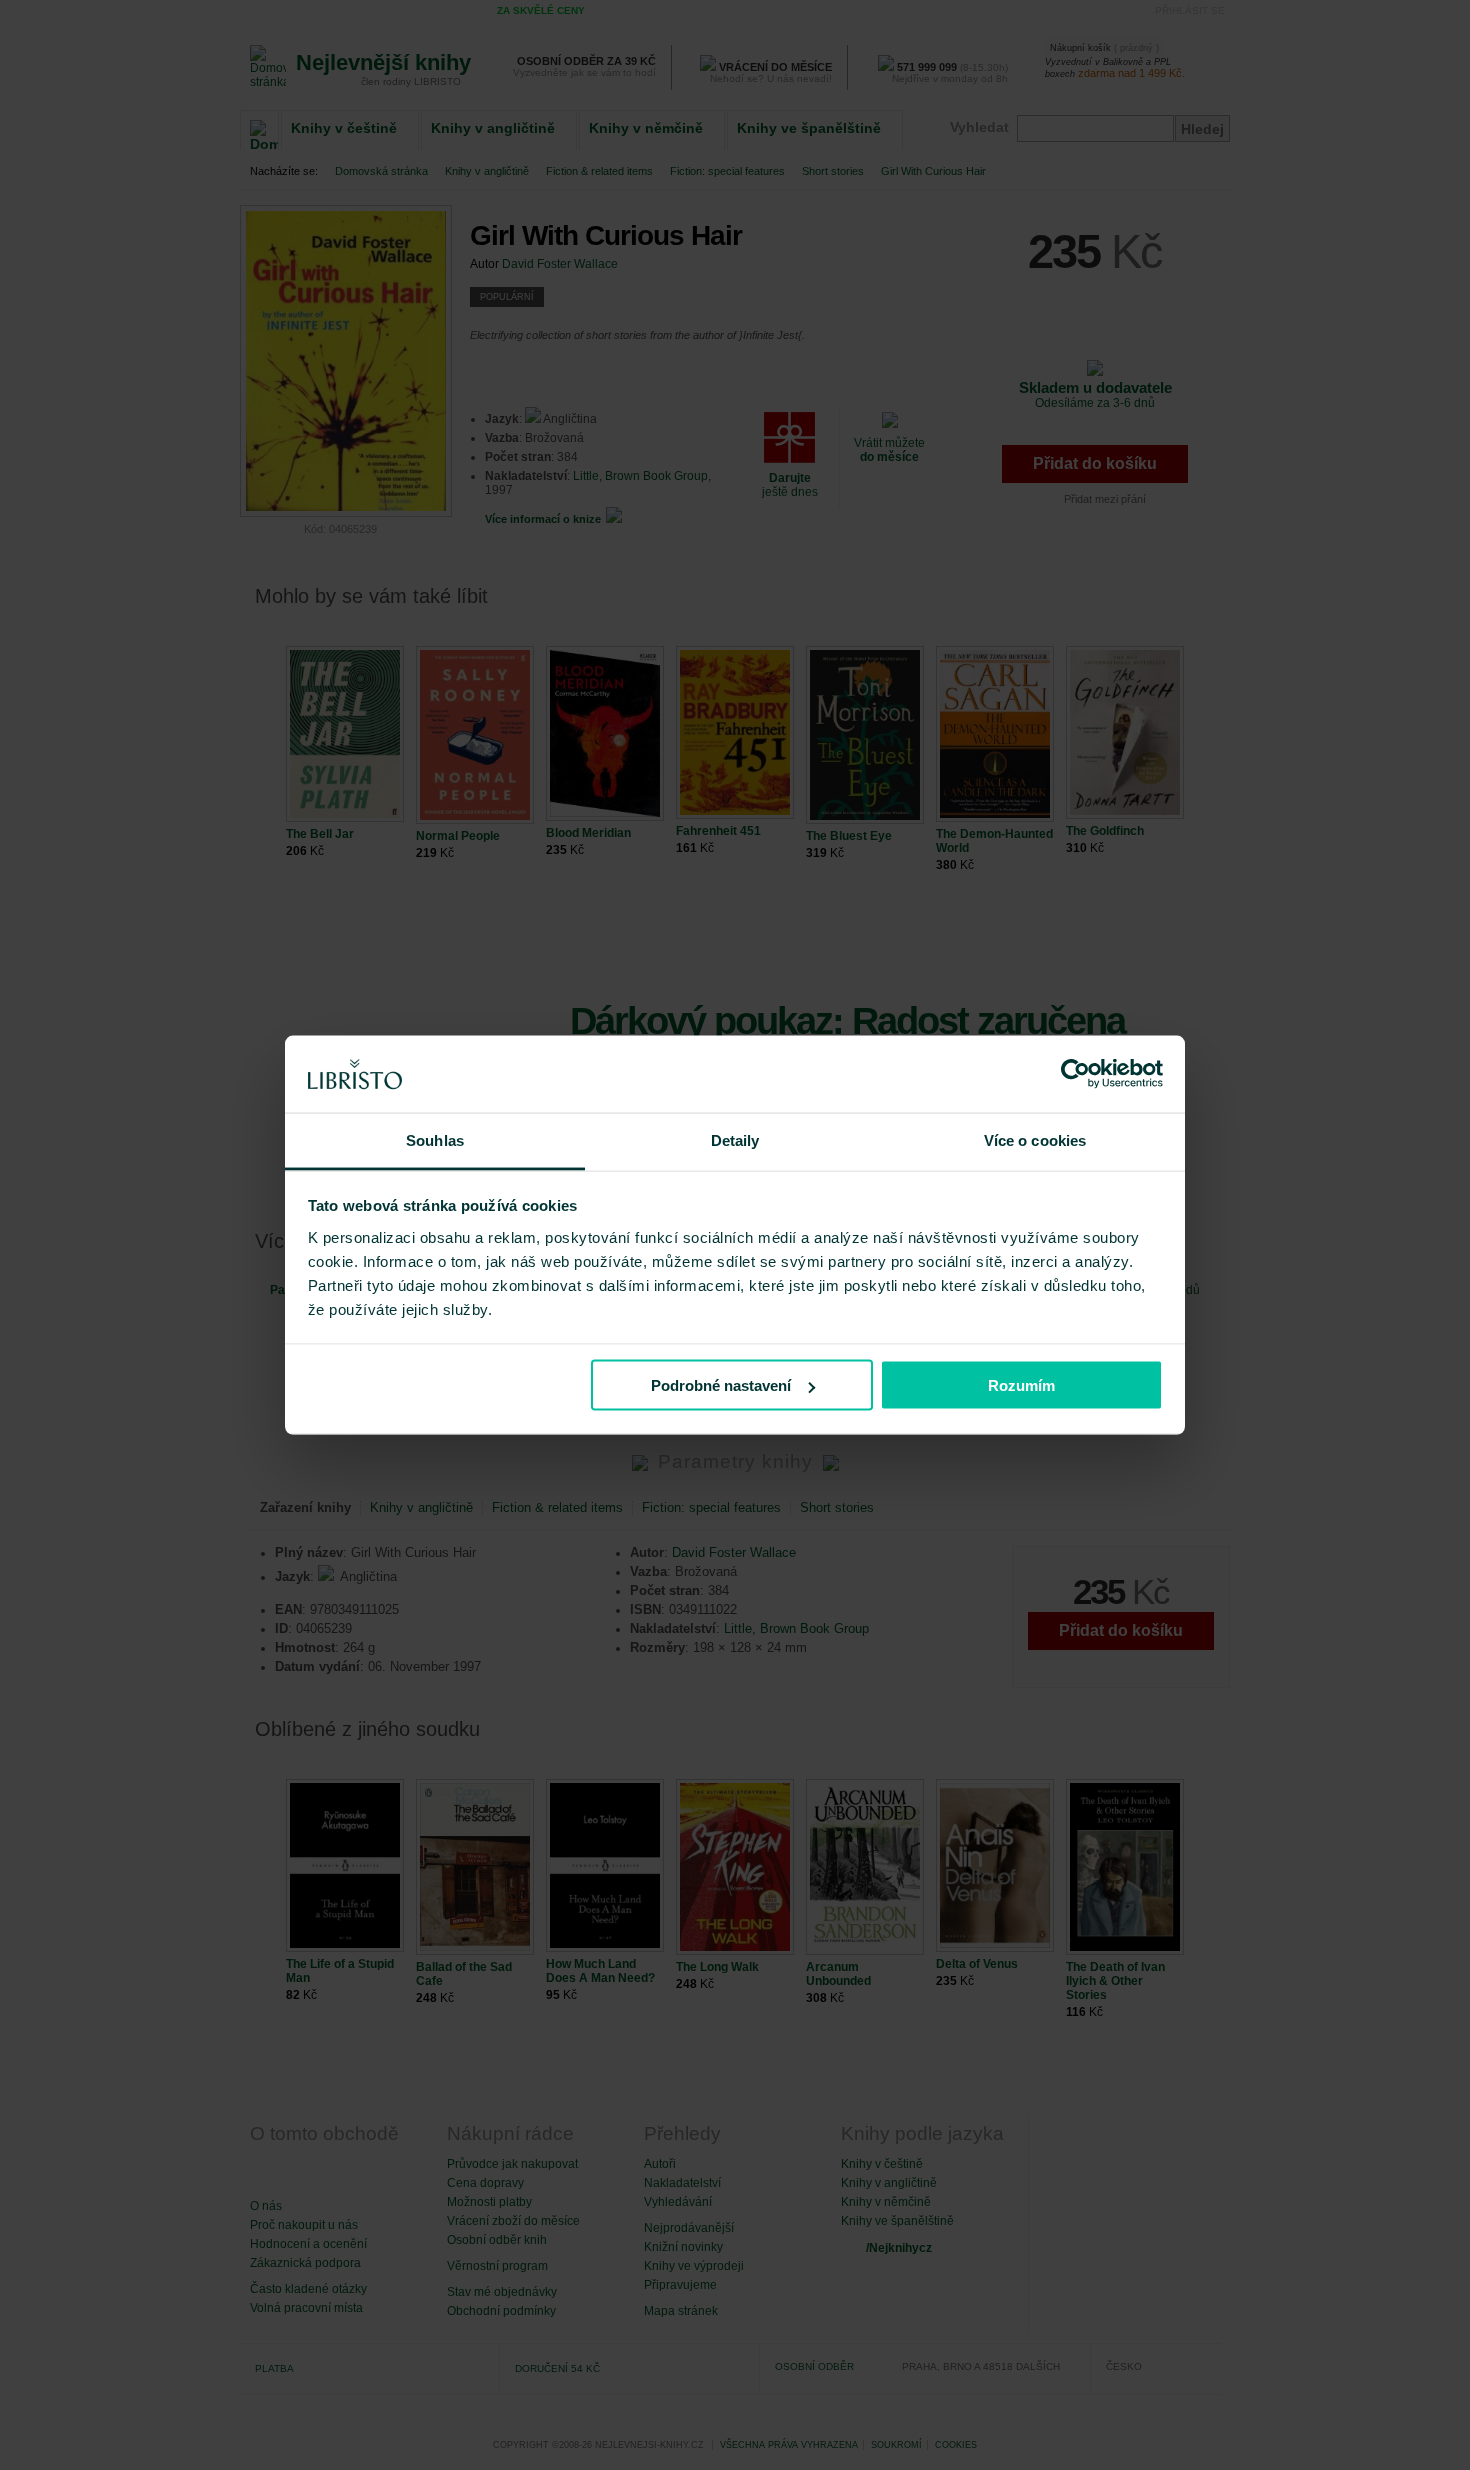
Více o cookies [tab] (1035, 1139)
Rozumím (1021, 1385)
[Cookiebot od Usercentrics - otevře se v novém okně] (1075, 1074)
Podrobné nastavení (721, 1385)
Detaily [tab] (735, 1139)
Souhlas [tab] (435, 1139)
